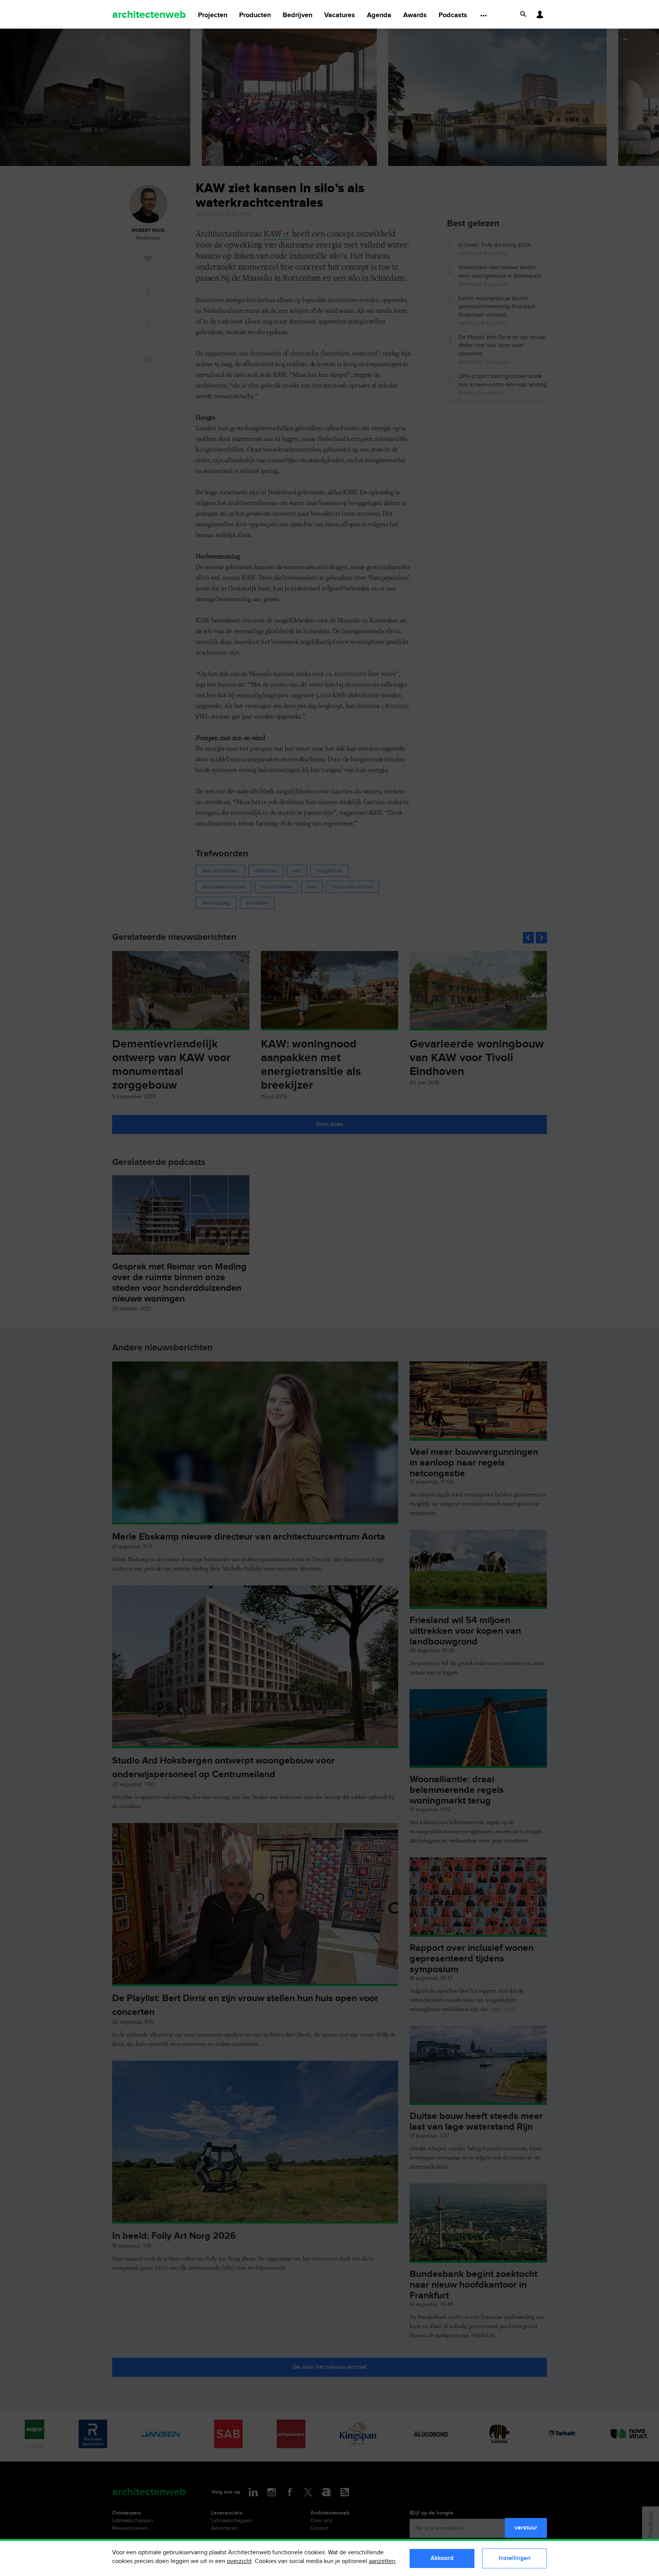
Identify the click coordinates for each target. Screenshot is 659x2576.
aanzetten (382, 2561)
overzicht (239, 2561)
